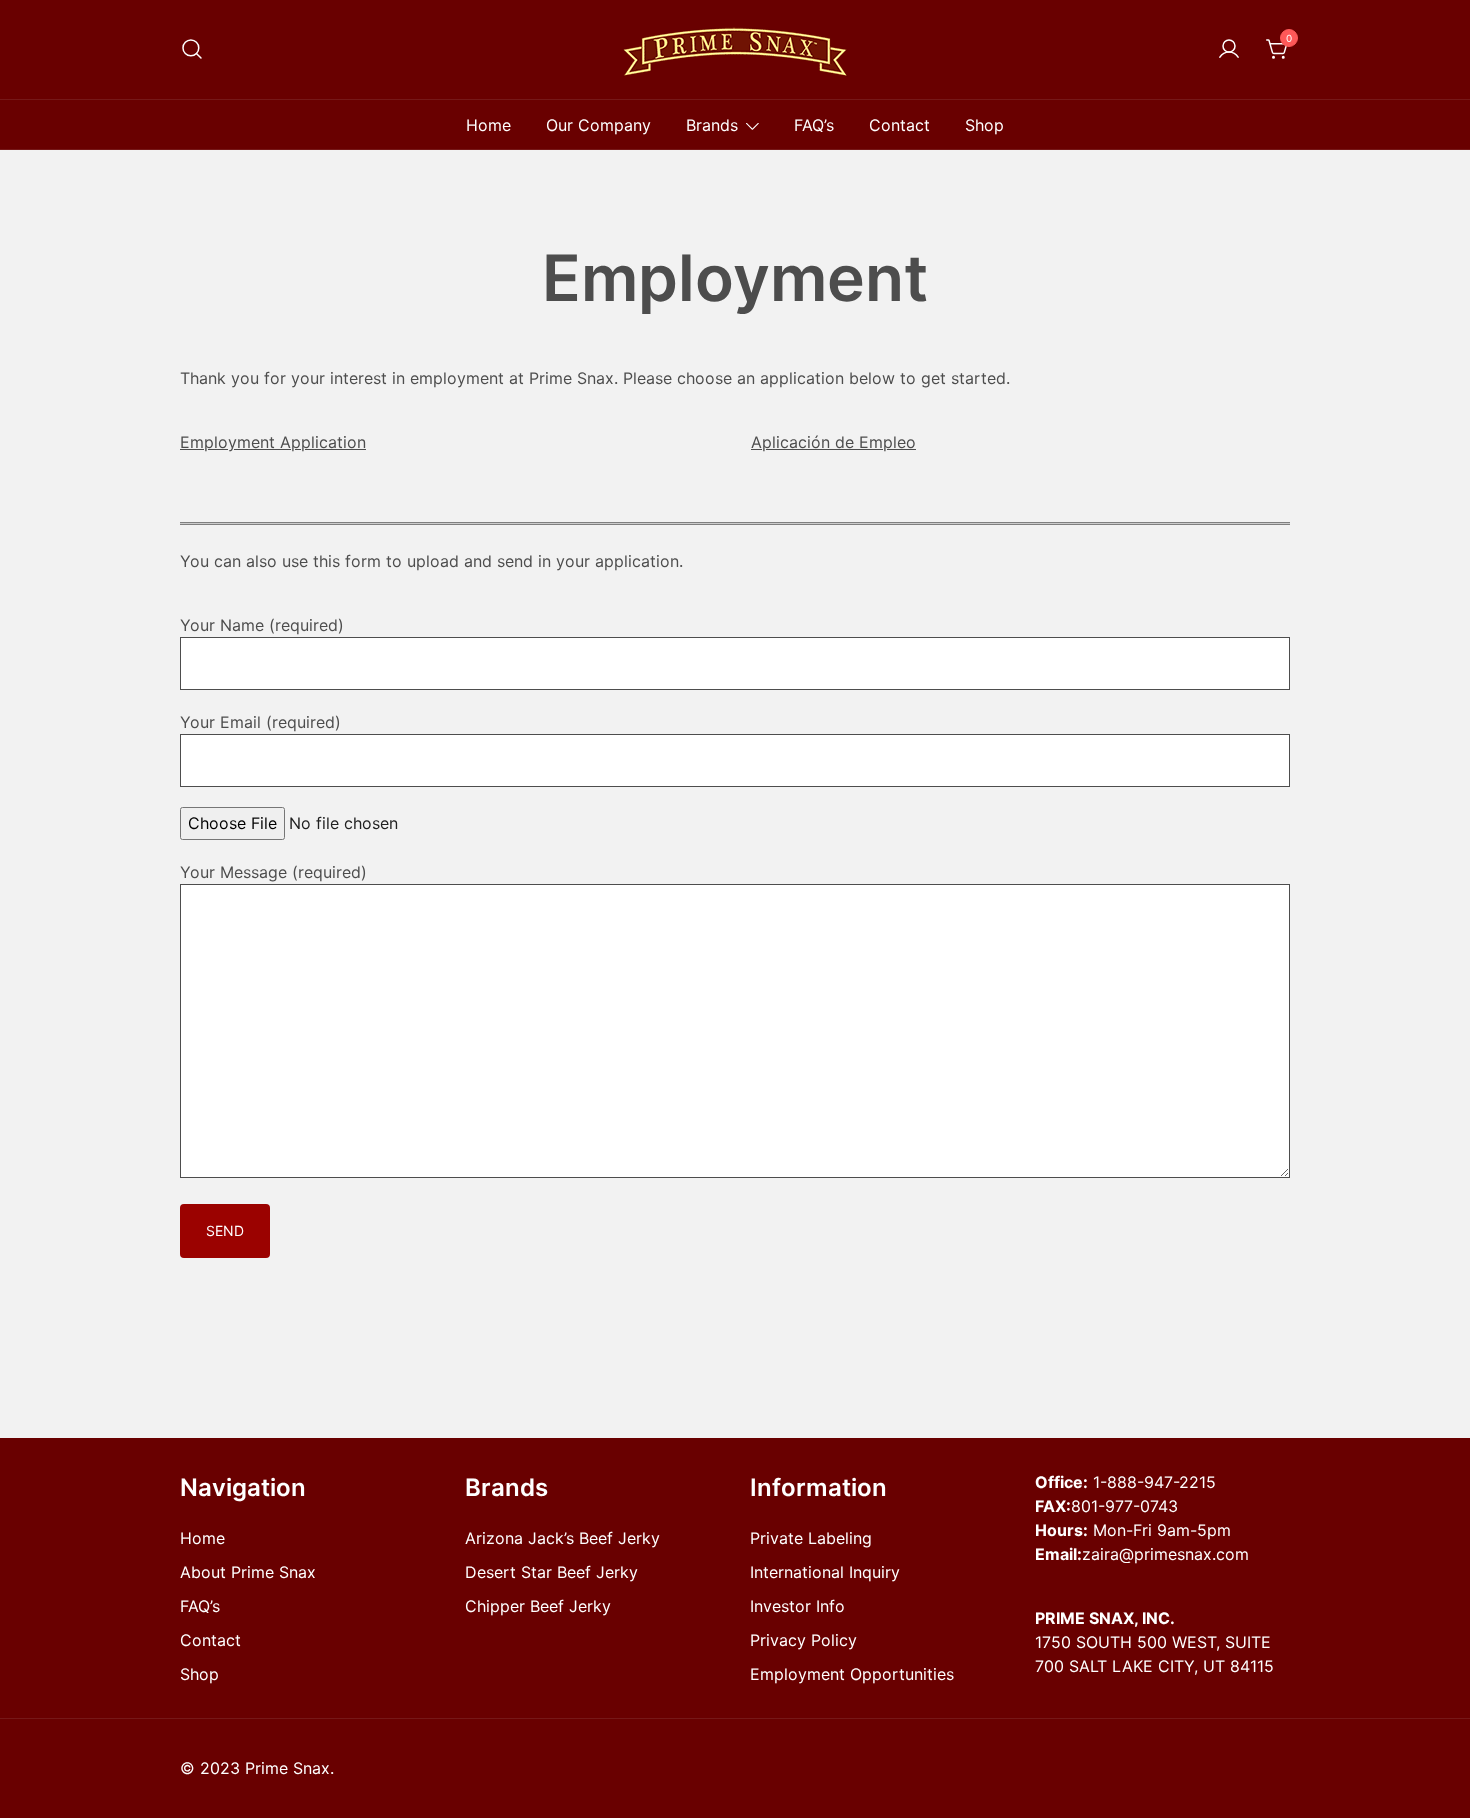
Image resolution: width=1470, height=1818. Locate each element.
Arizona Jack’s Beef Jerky (562, 1538)
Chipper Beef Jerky (538, 1606)
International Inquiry (825, 1572)
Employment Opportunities (852, 1674)
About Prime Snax (248, 1572)
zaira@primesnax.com (1165, 1554)
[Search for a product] (192, 49)
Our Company (598, 125)
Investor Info (797, 1606)
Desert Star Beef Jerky (551, 1572)
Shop (984, 125)
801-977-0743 (1124, 1506)
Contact (899, 125)
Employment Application (273, 442)
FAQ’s (814, 125)
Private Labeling (811, 1538)
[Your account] (1229, 50)
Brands (712, 125)
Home (488, 125)
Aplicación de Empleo (833, 442)
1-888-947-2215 (1154, 1482)
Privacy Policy (803, 1640)
